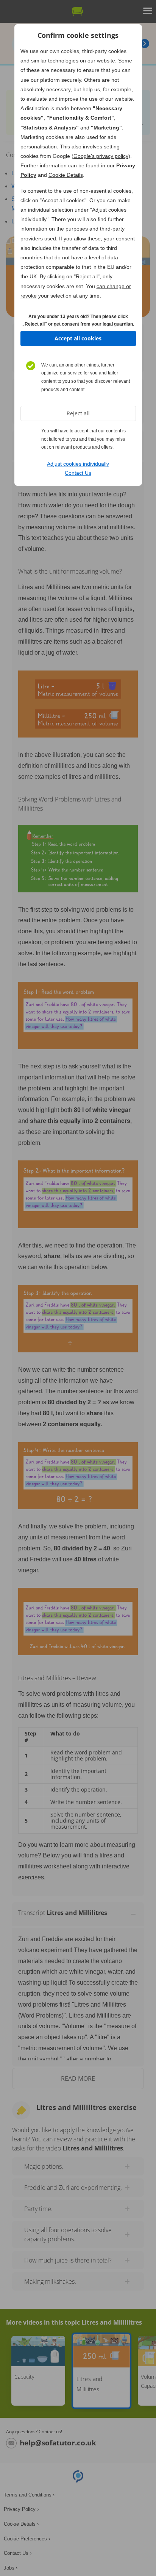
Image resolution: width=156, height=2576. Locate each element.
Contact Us (78, 473)
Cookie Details (66, 175)
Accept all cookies (78, 338)
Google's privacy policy (101, 156)
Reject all (78, 413)
